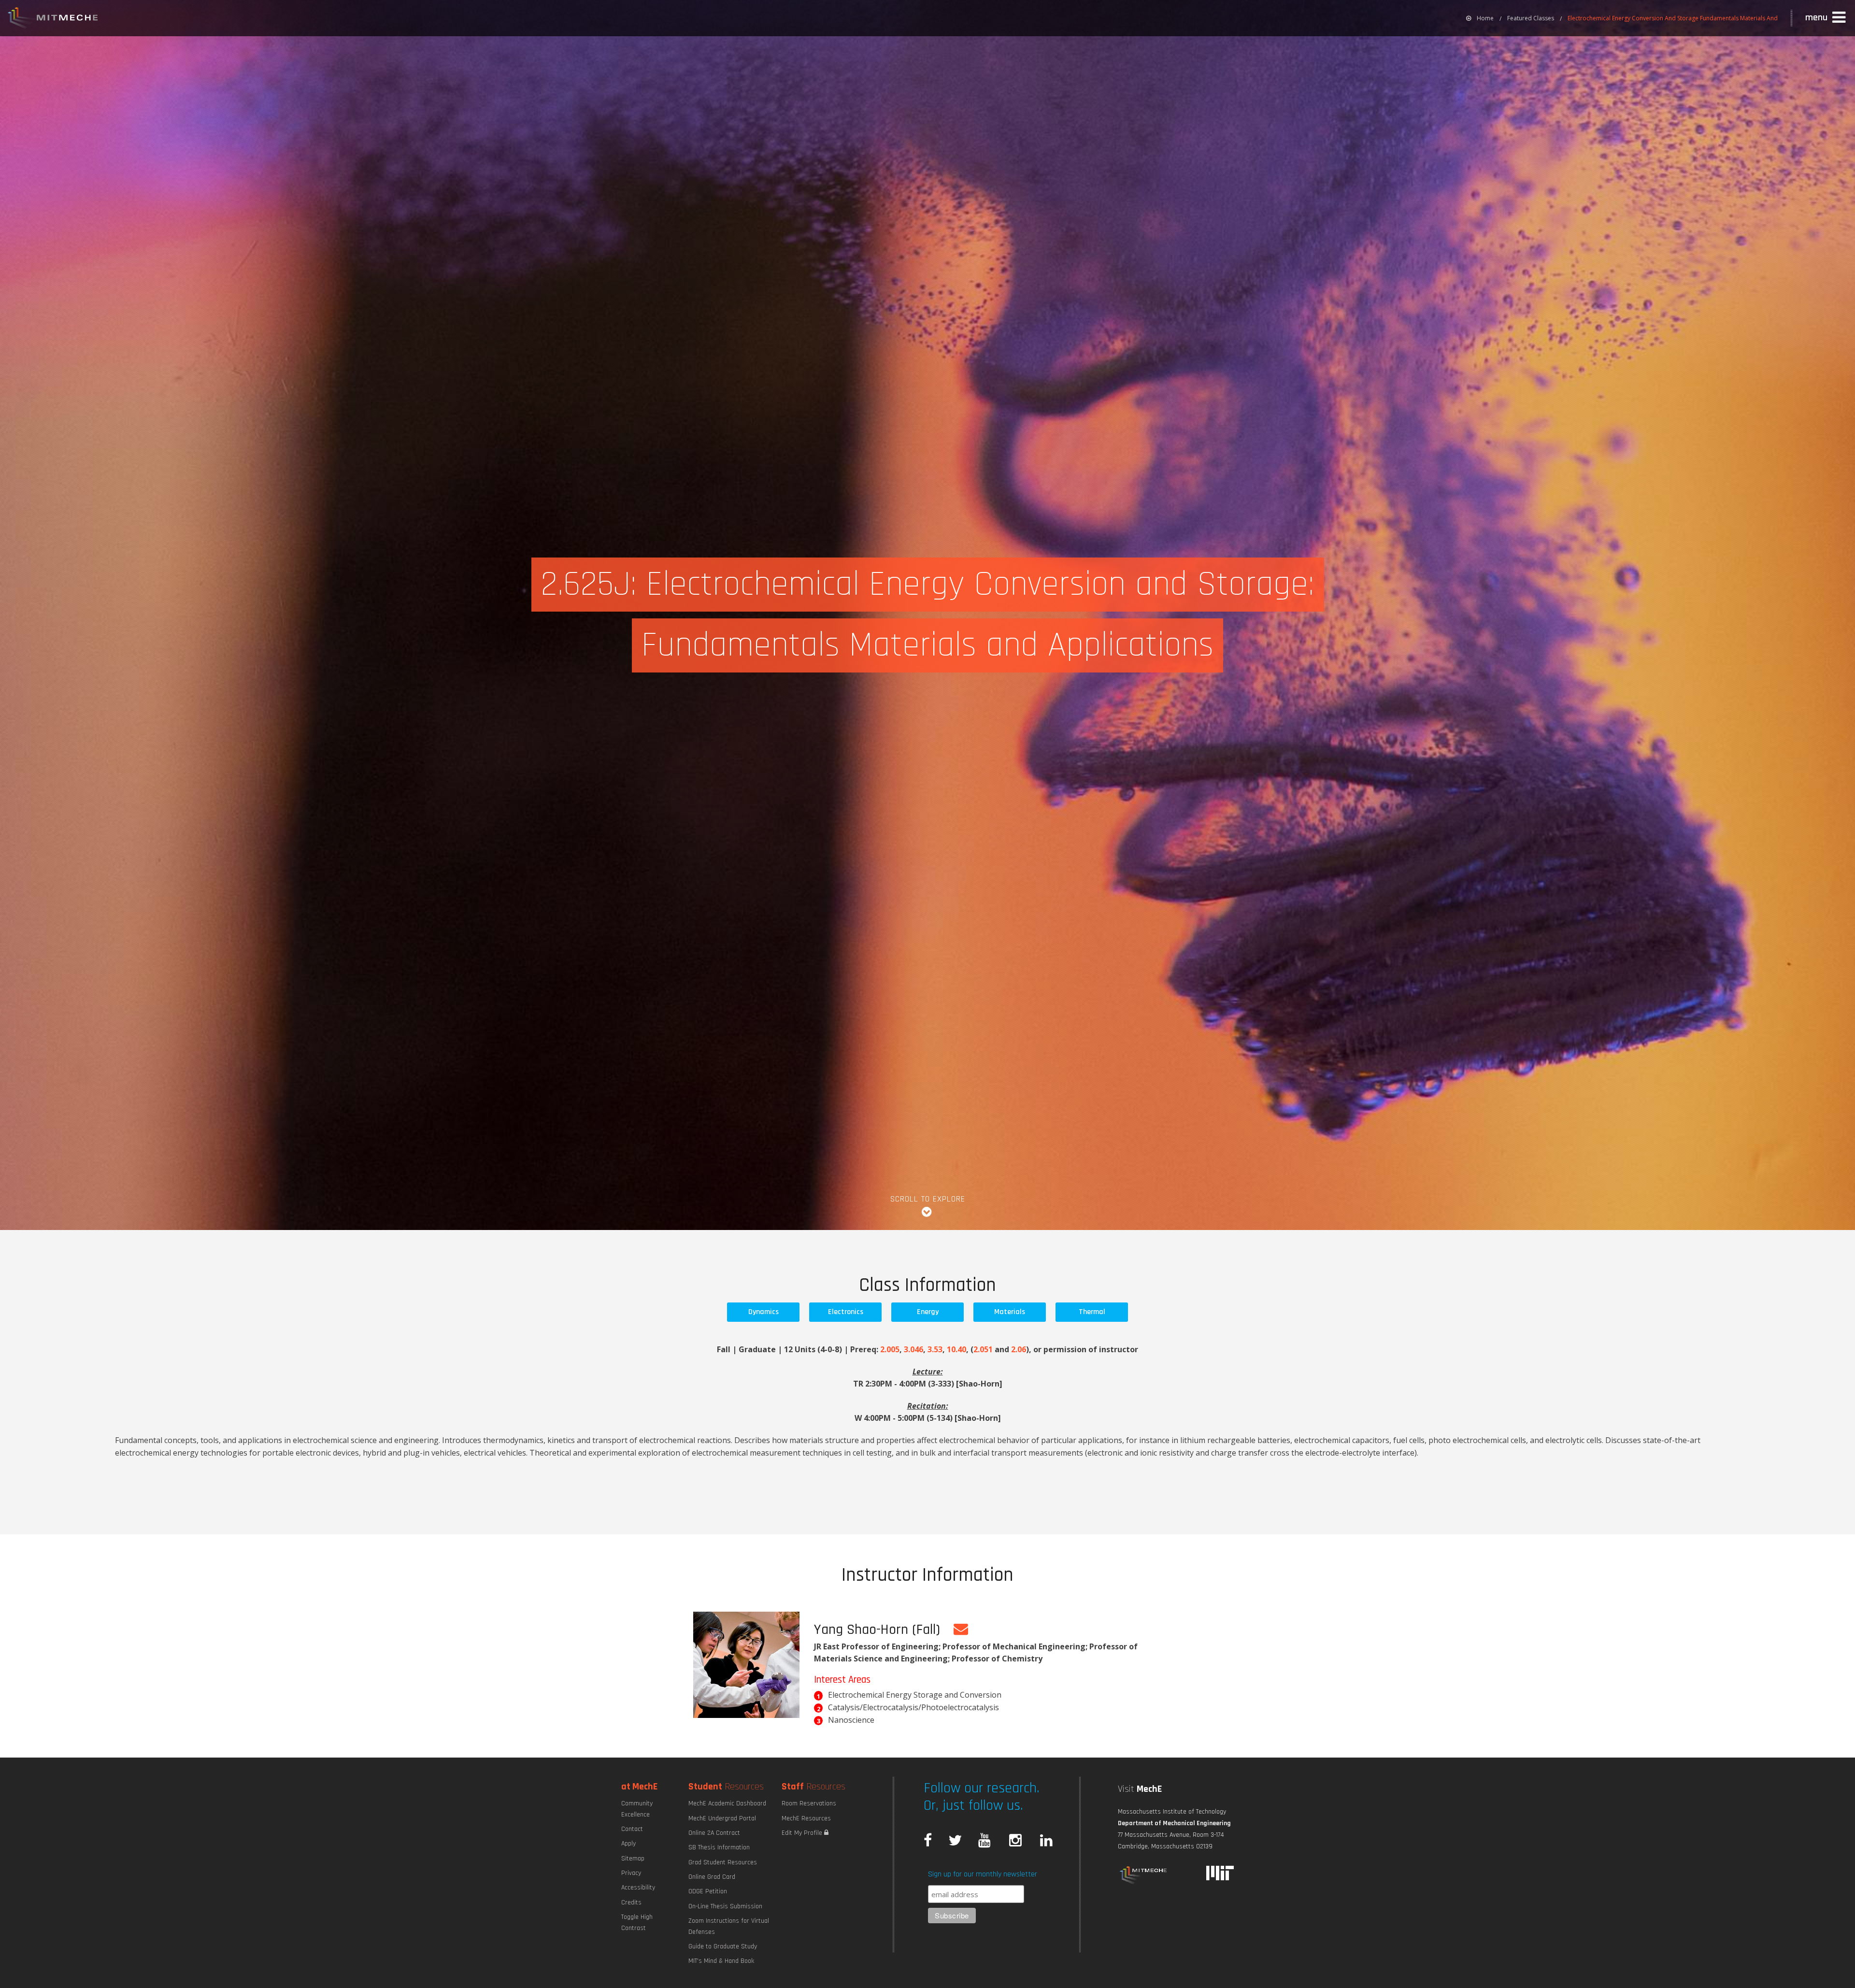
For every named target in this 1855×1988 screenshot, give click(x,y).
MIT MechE (53, 19)
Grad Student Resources (723, 1862)
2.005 (890, 1349)
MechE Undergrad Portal (722, 1818)
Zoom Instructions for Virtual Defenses (729, 1926)
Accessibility (638, 1888)
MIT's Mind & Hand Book (721, 1961)
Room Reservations (809, 1803)
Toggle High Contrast (637, 1922)
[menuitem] (1480, 18)
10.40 (956, 1349)
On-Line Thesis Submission (725, 1906)
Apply (628, 1844)
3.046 (913, 1349)
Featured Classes (1531, 18)
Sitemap (633, 1859)
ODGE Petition (708, 1891)
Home (1485, 18)
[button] (1826, 18)
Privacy (631, 1873)
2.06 (1019, 1349)
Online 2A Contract (714, 1833)
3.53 (935, 1349)
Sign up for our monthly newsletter (983, 1874)
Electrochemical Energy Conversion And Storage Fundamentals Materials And (1673, 18)
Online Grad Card (712, 1877)
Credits (631, 1902)
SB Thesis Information (719, 1847)
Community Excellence (637, 1809)
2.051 (983, 1349)
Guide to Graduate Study (723, 1946)
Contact (632, 1829)
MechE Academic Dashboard (727, 1803)
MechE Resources (806, 1818)
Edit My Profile (803, 1833)
